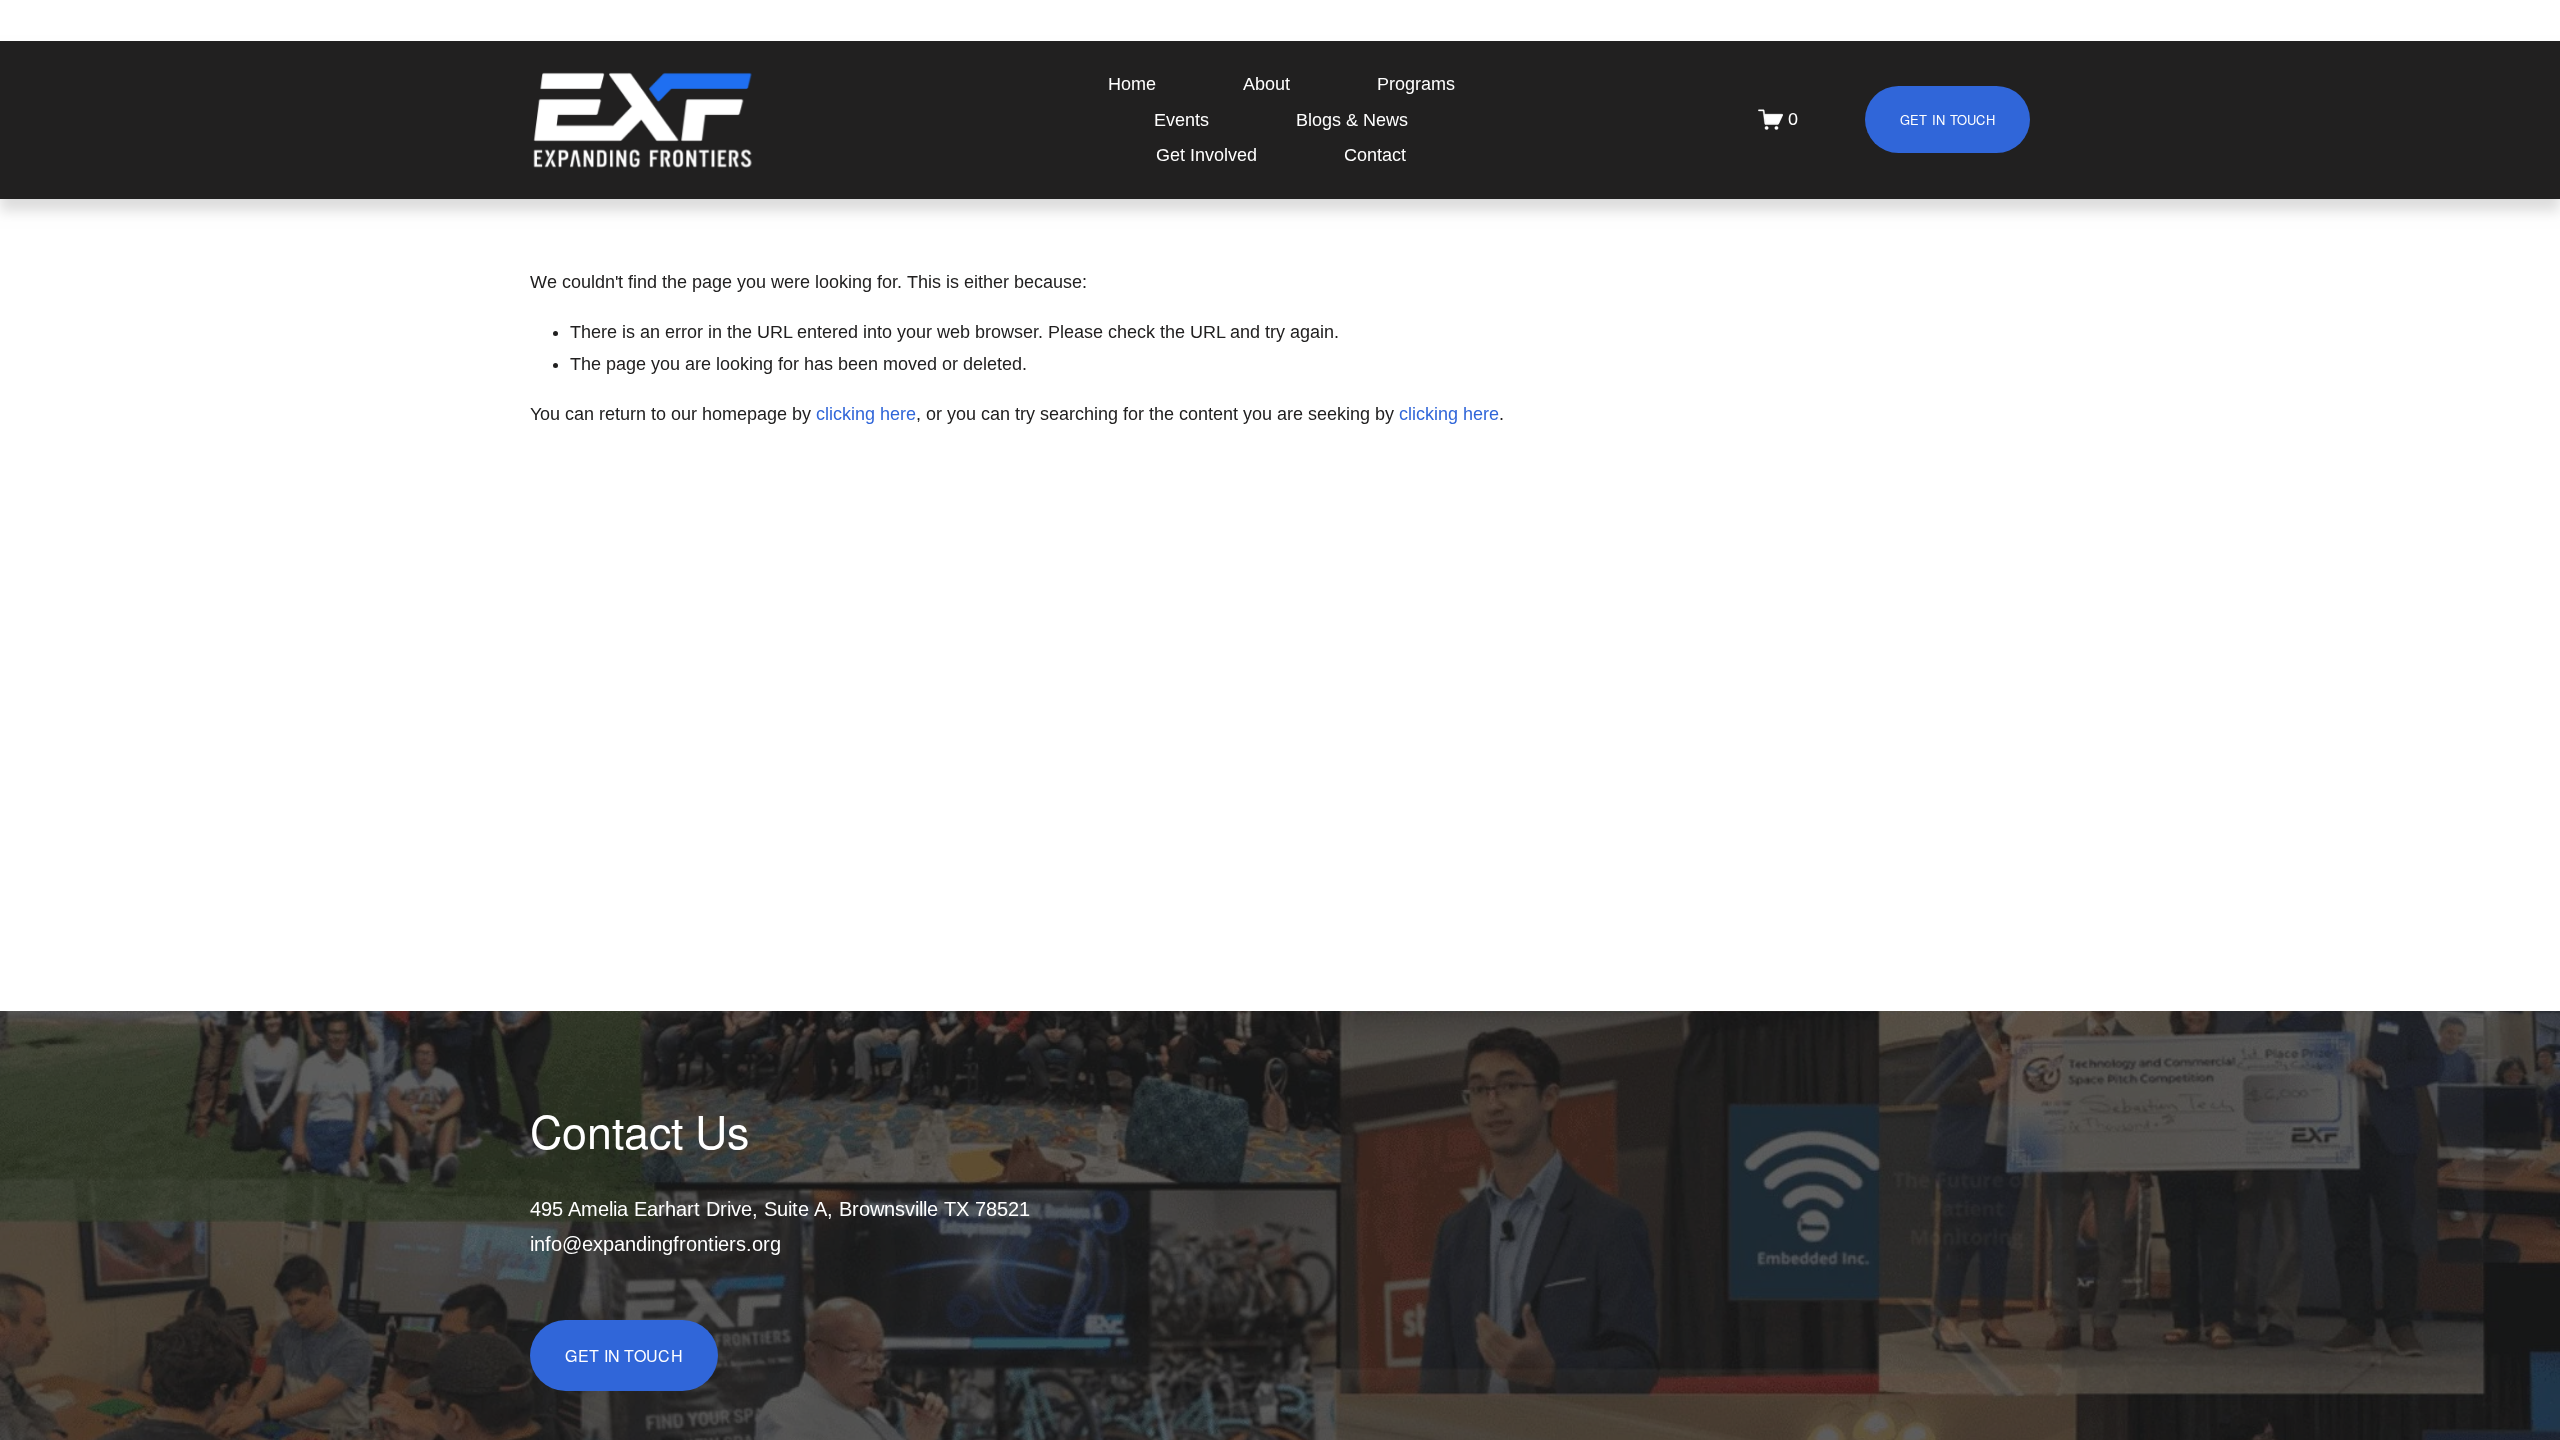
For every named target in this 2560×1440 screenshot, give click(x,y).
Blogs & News (1352, 120)
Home (1132, 84)
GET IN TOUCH (1947, 119)
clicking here (866, 414)
